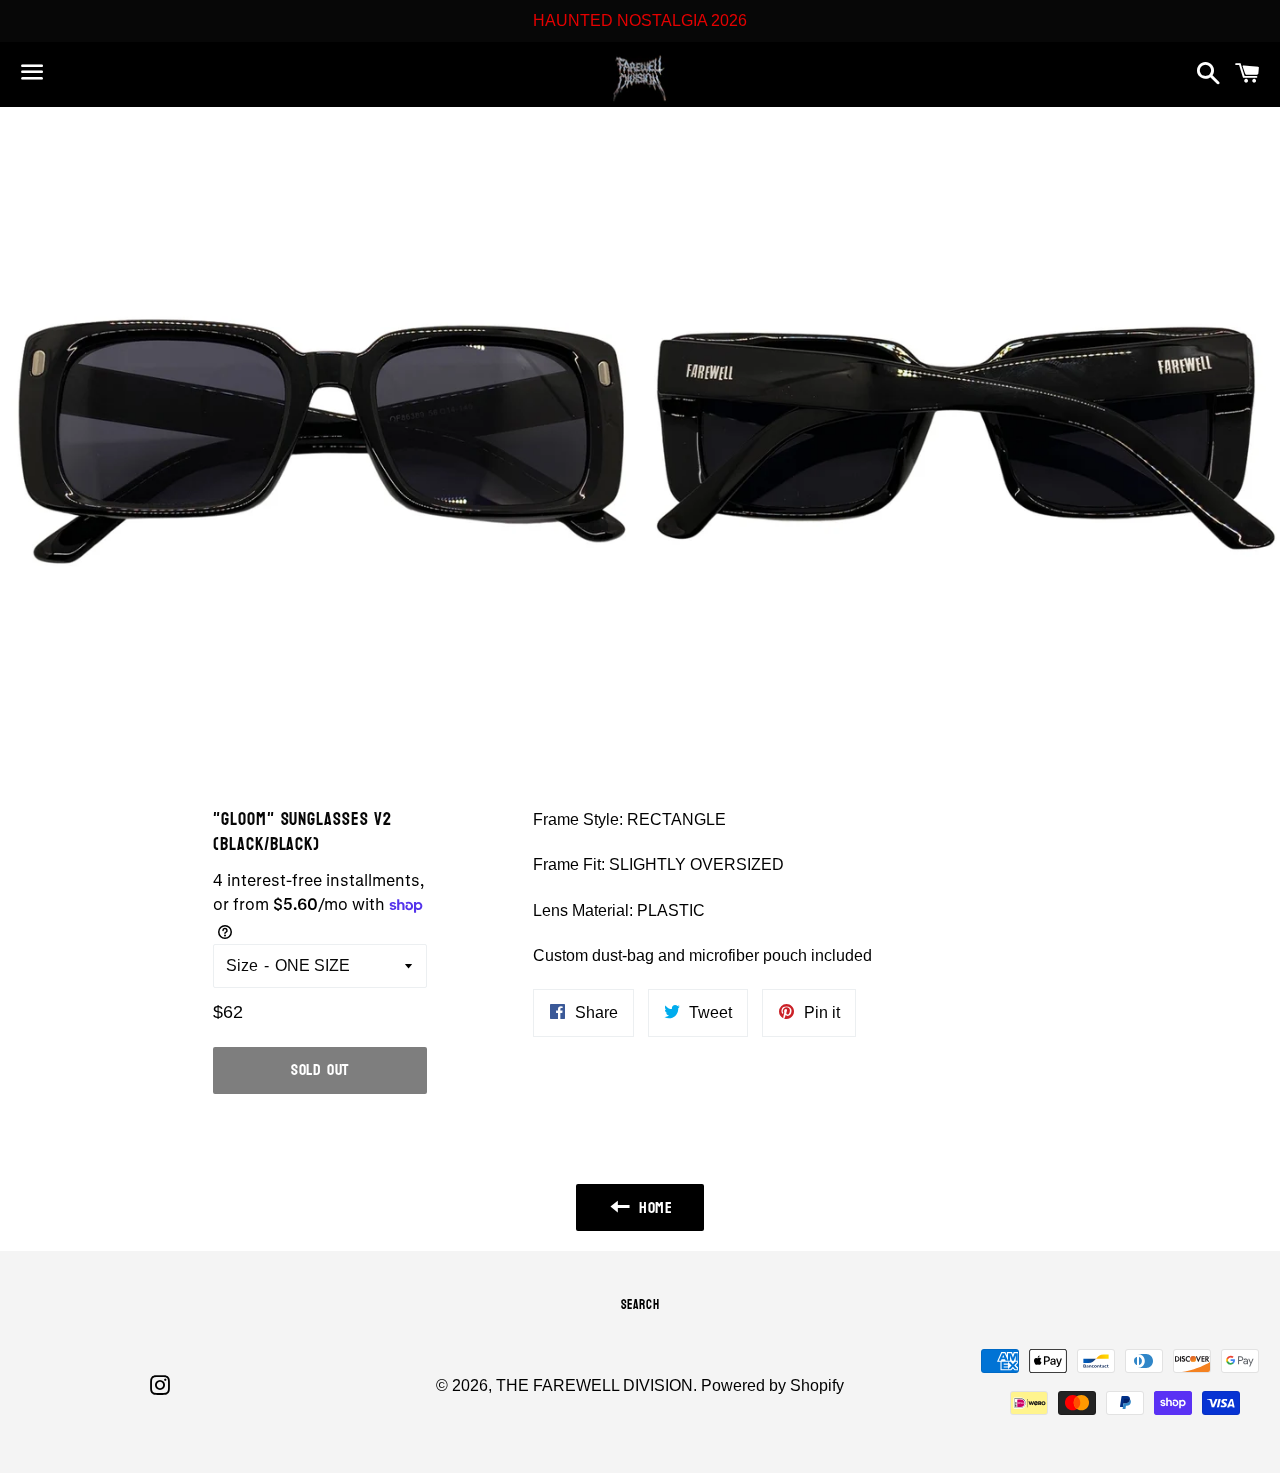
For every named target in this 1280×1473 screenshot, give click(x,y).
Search (640, 1305)
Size (242, 965)
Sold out (320, 1069)
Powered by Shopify (772, 1385)
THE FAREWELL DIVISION (594, 1385)
